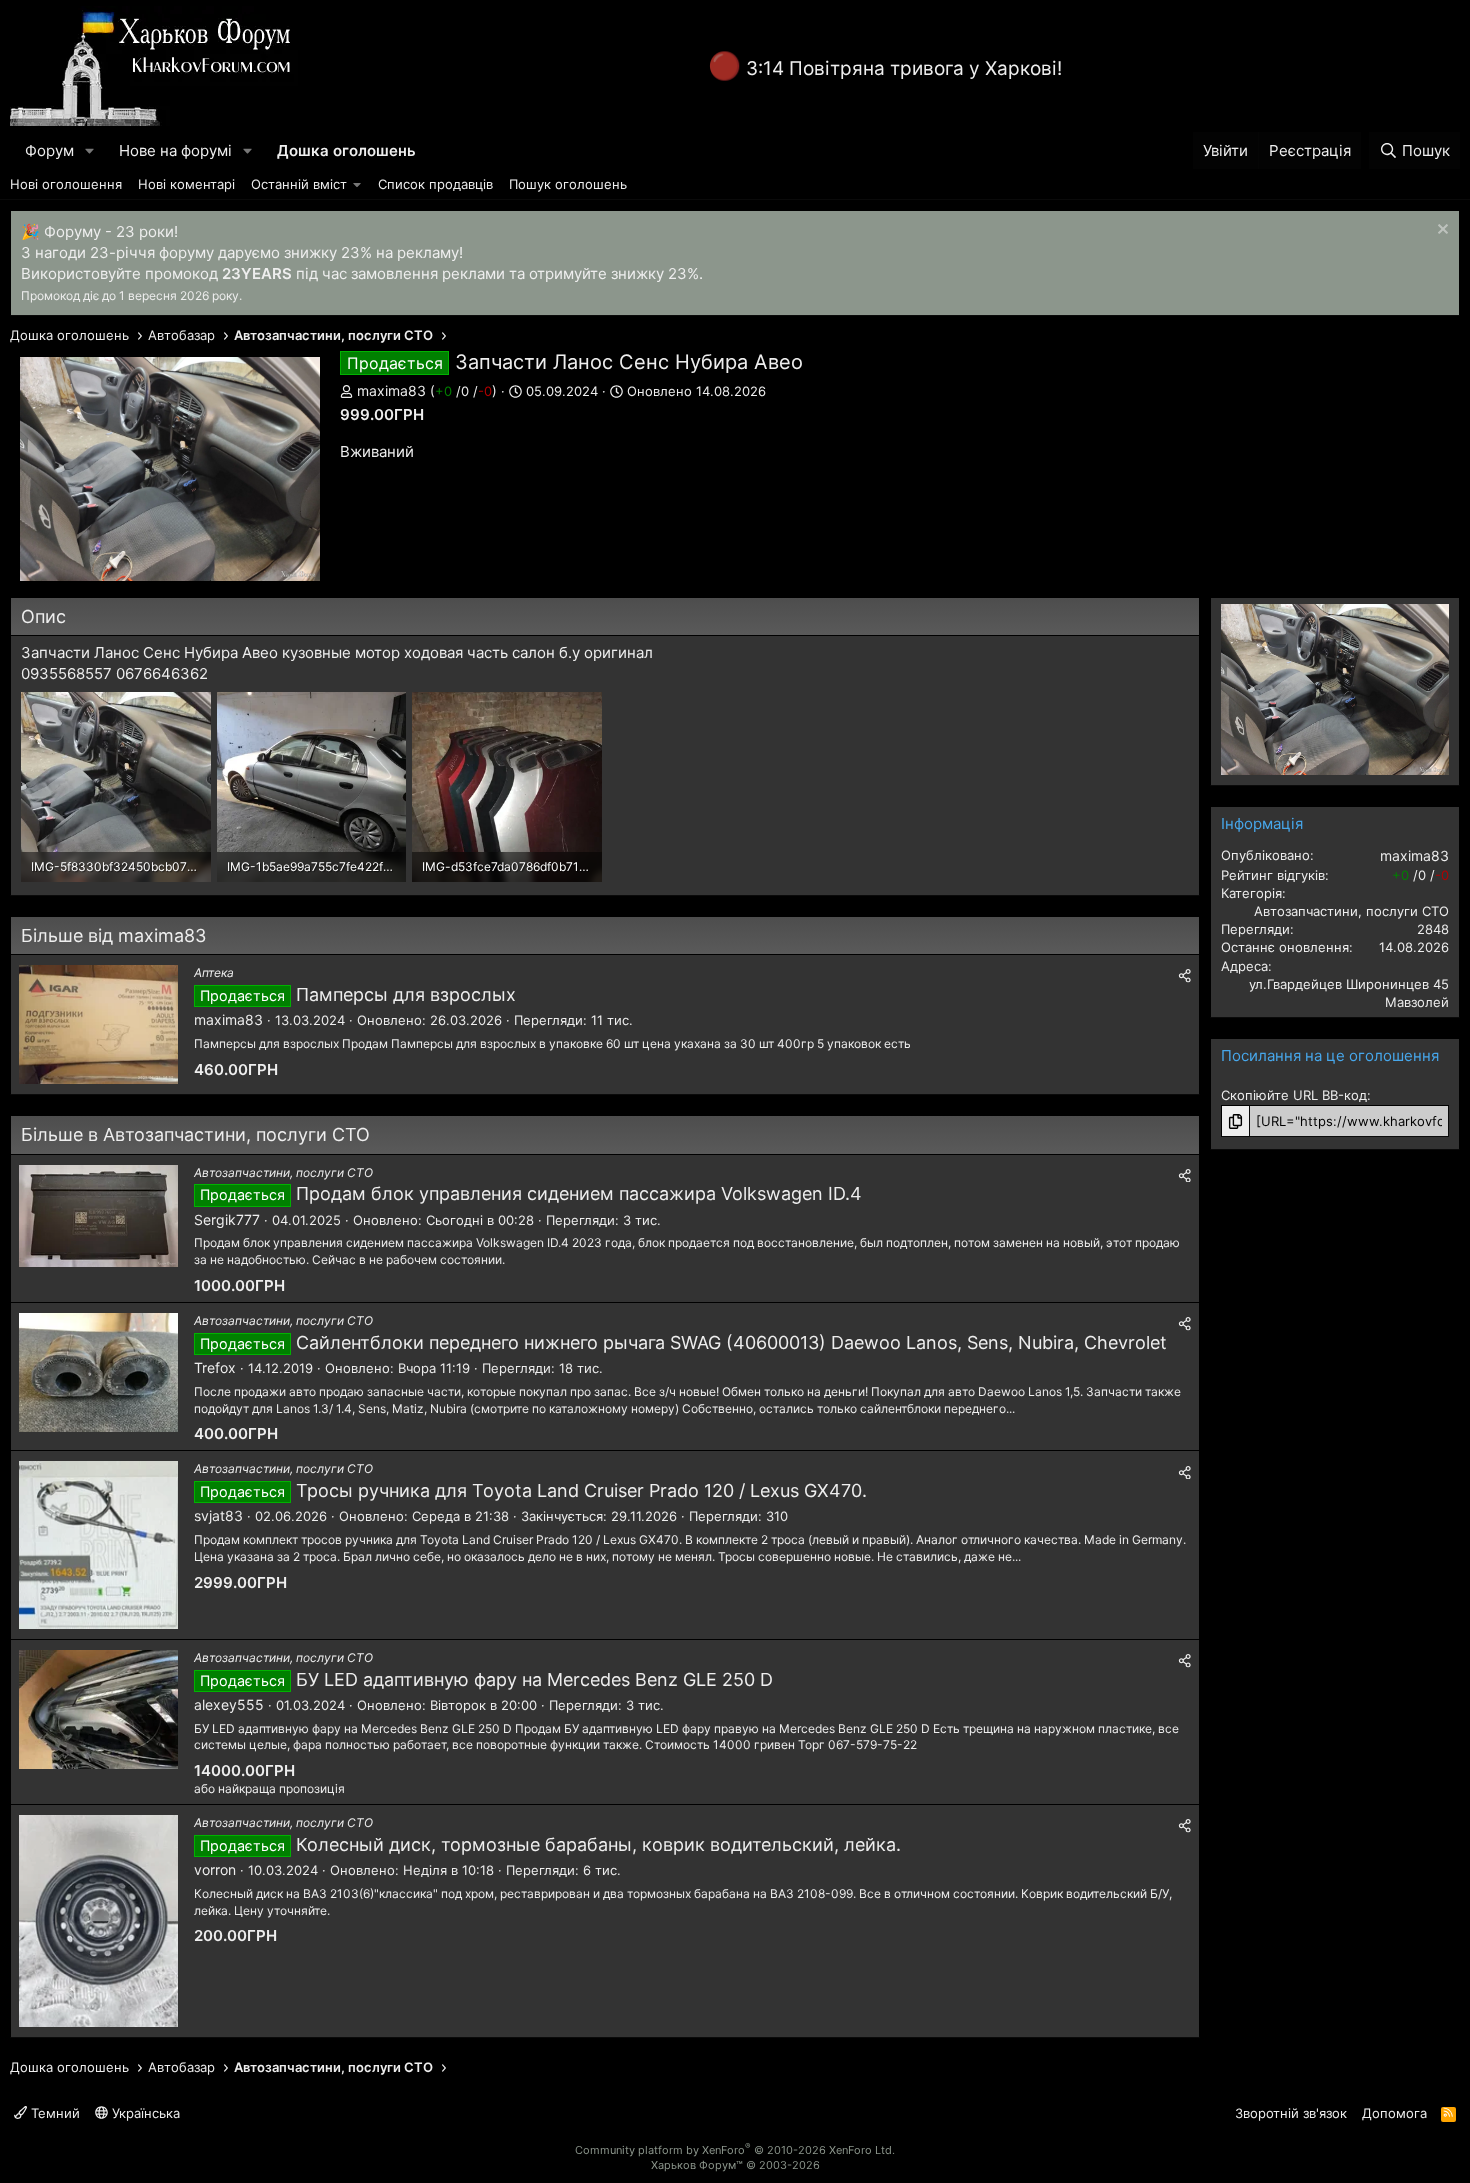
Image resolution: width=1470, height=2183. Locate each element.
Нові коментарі (186, 184)
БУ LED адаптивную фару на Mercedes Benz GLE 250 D (534, 1679)
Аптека (214, 972)
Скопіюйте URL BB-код (1294, 1095)
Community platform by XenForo (735, 2150)
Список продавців (435, 184)
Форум (49, 150)
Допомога (1394, 2113)
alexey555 (229, 1704)
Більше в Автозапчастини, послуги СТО (195, 1134)
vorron (215, 1869)
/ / (463, 391)
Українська (144, 2113)
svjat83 (218, 1515)
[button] (90, 150)
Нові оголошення (66, 184)
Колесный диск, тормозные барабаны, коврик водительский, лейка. (598, 1844)
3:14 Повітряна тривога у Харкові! (904, 68)
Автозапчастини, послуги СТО (283, 1172)
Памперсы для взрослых (406, 994)
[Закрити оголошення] (1440, 231)
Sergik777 (227, 1219)
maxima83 (391, 390)
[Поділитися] (1185, 976)
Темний (53, 2113)
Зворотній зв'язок (1291, 2113)
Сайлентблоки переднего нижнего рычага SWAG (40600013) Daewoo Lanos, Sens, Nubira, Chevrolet (731, 1342)
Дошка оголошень (346, 150)
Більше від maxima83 (113, 935)
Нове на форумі (175, 150)
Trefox (215, 1367)
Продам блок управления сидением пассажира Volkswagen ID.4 (579, 1193)
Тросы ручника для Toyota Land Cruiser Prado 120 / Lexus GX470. (581, 1490)
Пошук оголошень (568, 184)
